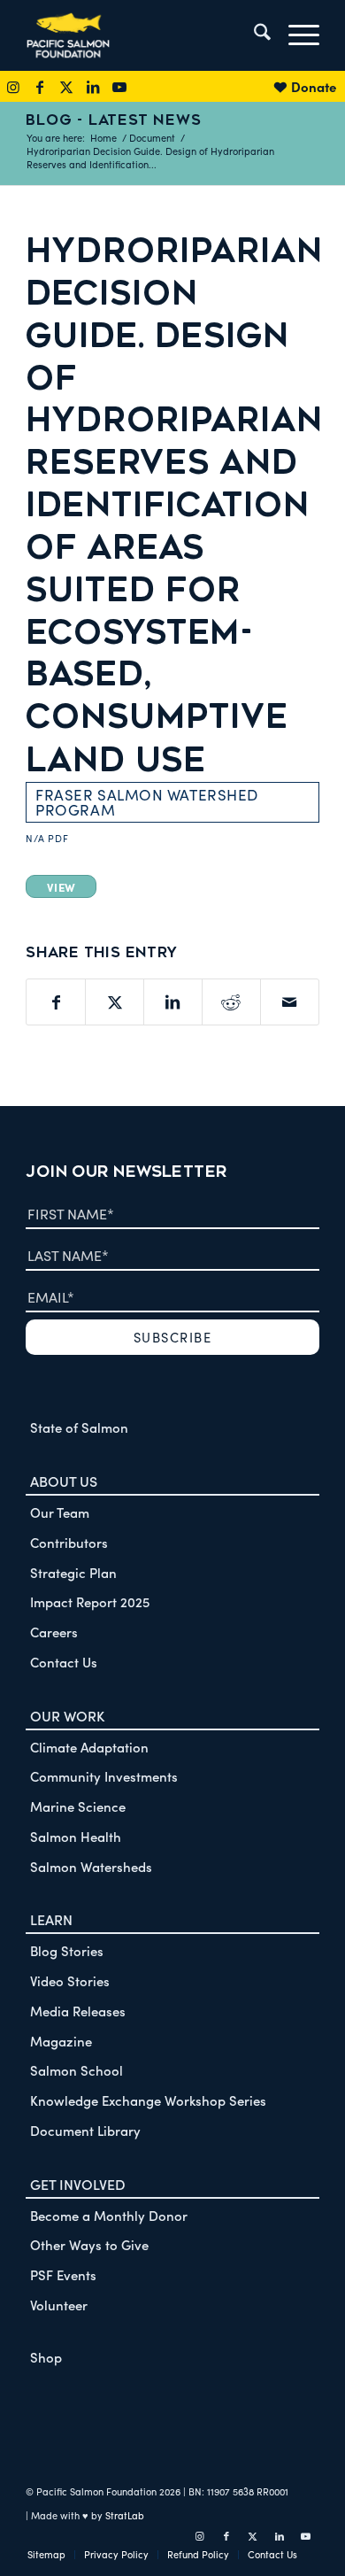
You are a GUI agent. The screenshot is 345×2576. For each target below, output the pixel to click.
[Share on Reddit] (231, 1002)
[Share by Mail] (290, 1002)
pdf (58, 838)
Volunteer (59, 2305)
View (61, 886)
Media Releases (78, 2011)
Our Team (60, 1512)
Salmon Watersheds (91, 1866)
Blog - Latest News (113, 120)
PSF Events (63, 2274)
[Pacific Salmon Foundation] (143, 35)
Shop (46, 2357)
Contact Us (64, 1662)
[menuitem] (253, 35)
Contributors (69, 1542)
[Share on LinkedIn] (173, 1002)
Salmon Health (76, 1836)
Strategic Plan (73, 1572)
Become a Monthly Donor (109, 2215)
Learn (51, 1919)
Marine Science (78, 1806)
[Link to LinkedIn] (93, 86)
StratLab (125, 2515)
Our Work (67, 1715)
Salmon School (77, 2070)
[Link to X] (66, 86)
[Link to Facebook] (40, 86)
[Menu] (295, 35)
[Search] (253, 35)
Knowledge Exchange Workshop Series (148, 2100)
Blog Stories (67, 1950)
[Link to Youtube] (119, 86)
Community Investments (104, 1776)
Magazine (61, 2041)
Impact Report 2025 (90, 1601)
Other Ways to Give (89, 2244)
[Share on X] (115, 1002)
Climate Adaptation (89, 1747)
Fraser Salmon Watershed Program (147, 802)
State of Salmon (79, 1427)
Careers (54, 1632)
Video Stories (70, 1980)
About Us (64, 1481)
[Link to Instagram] (13, 86)
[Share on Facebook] (56, 1002)
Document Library (85, 2130)
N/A (35, 838)
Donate (314, 86)
